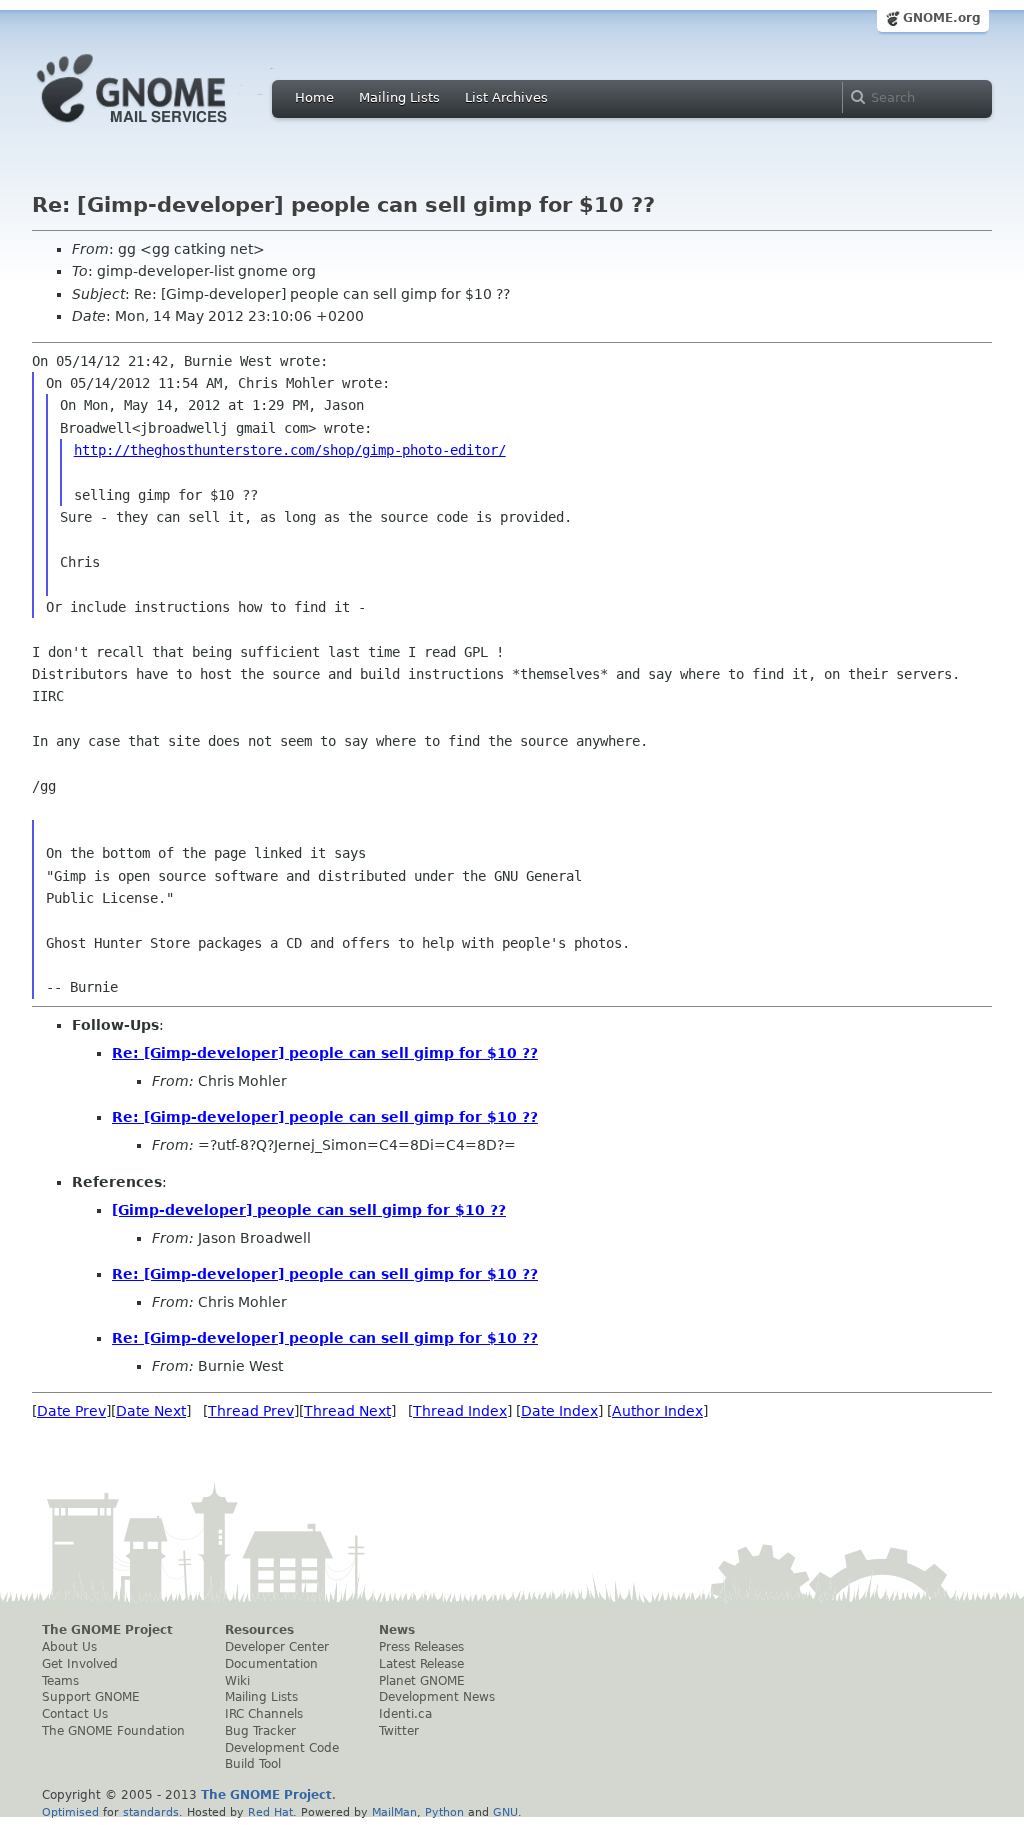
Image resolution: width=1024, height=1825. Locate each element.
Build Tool (253, 1764)
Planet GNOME (422, 1681)
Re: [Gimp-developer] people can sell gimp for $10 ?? (325, 1053)
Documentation (271, 1664)
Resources (259, 1630)
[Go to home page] (162, 128)
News (397, 1630)
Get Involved (80, 1664)
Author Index (657, 1411)
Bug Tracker (260, 1731)
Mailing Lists (399, 97)
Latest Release (421, 1664)
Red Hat (270, 1812)
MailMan (394, 1812)
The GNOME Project (107, 1630)
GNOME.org (942, 18)
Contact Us (75, 1714)
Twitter (399, 1731)
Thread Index (460, 1411)
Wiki (237, 1681)
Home (314, 97)
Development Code (282, 1748)
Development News (437, 1697)
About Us (69, 1647)
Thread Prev (251, 1411)
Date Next (151, 1411)
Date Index (559, 1411)
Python (444, 1812)
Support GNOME (91, 1697)
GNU (505, 1812)
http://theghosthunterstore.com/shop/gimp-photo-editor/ (290, 450)
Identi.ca (405, 1714)
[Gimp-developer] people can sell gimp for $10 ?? (309, 1210)
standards (151, 1812)
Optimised (70, 1812)
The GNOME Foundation (113, 1731)
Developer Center (277, 1647)
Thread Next (347, 1411)
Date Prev (71, 1411)
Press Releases (421, 1647)
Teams (60, 1681)
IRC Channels (264, 1714)
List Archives (506, 97)
